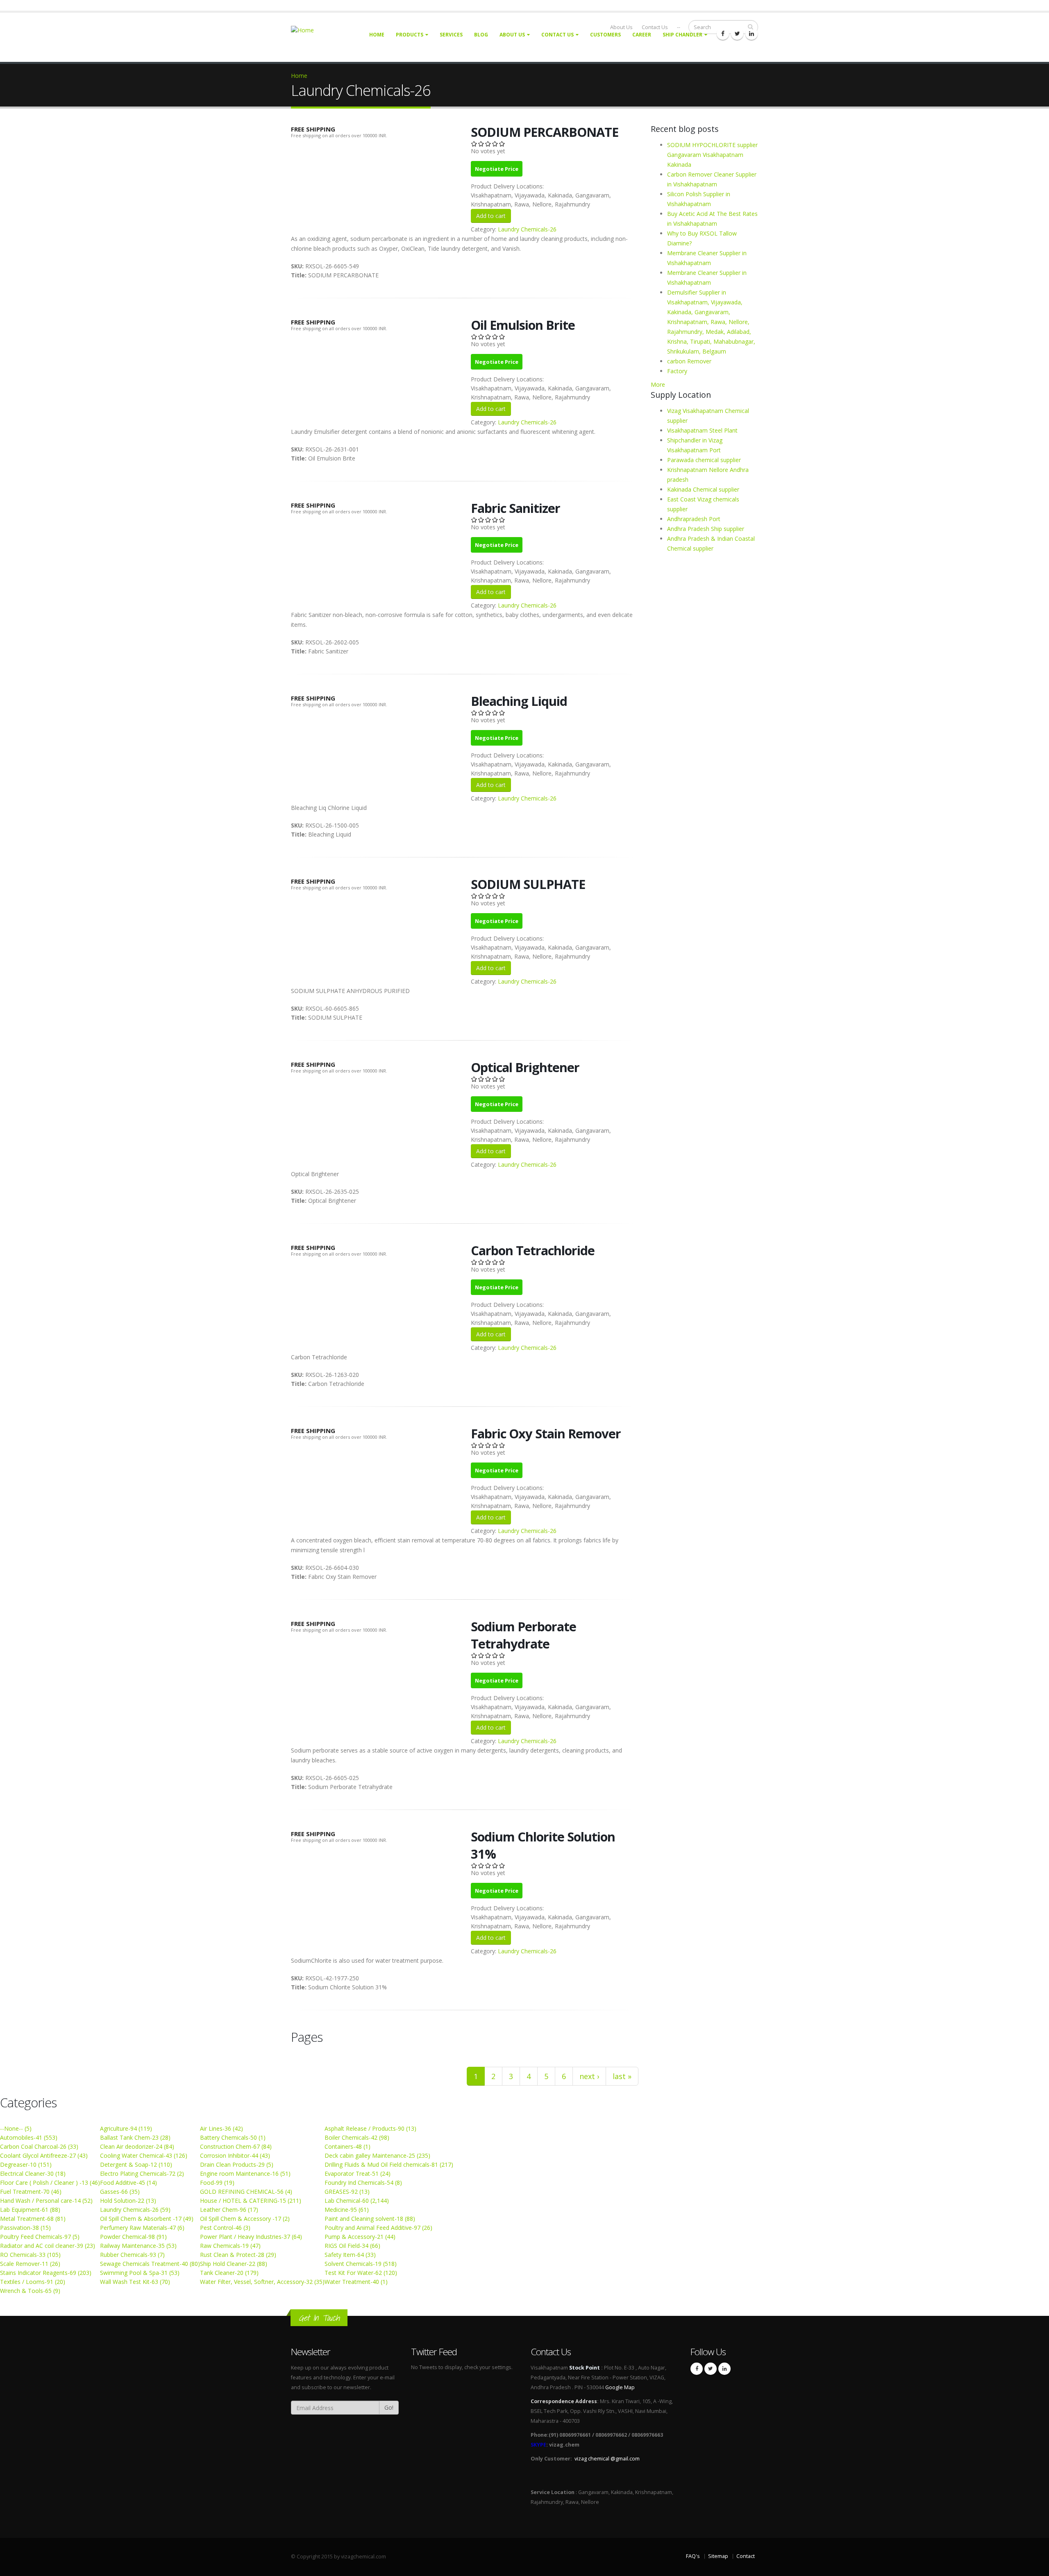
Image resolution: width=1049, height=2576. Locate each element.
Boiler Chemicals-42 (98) (357, 2137)
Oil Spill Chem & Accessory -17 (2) (245, 2219)
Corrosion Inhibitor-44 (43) (235, 2155)
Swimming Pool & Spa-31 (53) (140, 2273)
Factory (677, 371)
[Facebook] (723, 34)
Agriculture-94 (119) (126, 2128)
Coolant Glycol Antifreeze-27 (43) (44, 2155)
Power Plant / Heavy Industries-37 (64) (251, 2237)
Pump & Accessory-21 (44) (360, 2237)
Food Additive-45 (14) (128, 2183)
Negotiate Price (497, 169)
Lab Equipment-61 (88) (30, 2210)
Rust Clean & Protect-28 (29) (238, 2255)
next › (589, 2076)
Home (377, 35)
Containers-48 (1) (347, 2146)
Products (410, 35)
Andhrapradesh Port (694, 519)
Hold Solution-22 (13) (128, 2201)
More (658, 384)
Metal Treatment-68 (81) (33, 2219)
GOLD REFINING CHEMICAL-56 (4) (246, 2192)
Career (642, 35)
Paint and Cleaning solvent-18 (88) (370, 2219)
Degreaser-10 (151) (26, 2164)
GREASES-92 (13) (347, 2192)
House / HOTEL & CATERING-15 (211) (251, 2201)
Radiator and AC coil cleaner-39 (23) (48, 2246)
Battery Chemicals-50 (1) (233, 2137)
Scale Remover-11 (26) (30, 2264)
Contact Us (557, 35)
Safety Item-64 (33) (350, 2255)
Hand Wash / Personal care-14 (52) (46, 2201)
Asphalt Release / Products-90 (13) (370, 2128)
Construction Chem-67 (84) (236, 2146)
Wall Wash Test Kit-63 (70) (135, 2282)
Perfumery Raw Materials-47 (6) (142, 2228)
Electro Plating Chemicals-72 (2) (142, 2173)
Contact (746, 2556)
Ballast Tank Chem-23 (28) (135, 2137)
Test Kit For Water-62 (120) (361, 2273)
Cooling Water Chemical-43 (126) (144, 2155)
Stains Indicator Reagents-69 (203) (46, 2273)
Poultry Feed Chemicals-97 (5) (40, 2237)
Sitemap (718, 2556)
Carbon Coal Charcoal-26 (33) (39, 2146)
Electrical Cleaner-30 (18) (33, 2173)
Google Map (620, 2387)
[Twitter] (737, 34)
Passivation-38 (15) (25, 2228)
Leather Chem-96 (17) (229, 2210)
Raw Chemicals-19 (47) (230, 2246)
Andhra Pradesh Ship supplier (706, 529)
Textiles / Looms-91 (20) (33, 2282)
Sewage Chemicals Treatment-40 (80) (150, 2264)
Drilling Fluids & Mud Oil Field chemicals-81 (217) (389, 2164)
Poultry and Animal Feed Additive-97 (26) (378, 2228)
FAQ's (693, 2556)
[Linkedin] (752, 34)
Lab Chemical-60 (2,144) (357, 2201)
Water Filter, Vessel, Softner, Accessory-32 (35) (262, 2282)
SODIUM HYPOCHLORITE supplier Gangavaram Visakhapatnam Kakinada (712, 155)
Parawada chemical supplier (704, 460)
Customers (605, 35)
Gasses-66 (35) (120, 2192)
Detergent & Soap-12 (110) (136, 2164)
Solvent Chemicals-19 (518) (361, 2264)
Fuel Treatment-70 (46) (31, 2192)
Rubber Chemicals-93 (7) (132, 2255)
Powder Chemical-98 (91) (133, 2237)
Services (451, 35)
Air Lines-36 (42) (221, 2128)
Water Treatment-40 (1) (356, 2282)
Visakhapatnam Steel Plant (702, 430)
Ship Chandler (682, 35)
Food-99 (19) (217, 2183)
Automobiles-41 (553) (29, 2137)
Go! (389, 2407)
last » (622, 2076)
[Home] (307, 30)
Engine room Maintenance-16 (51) (245, 2173)
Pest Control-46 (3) (225, 2228)
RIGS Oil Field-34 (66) (352, 2246)
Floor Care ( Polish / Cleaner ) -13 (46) (50, 2183)
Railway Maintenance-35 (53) (138, 2246)
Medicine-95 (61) (347, 2210)
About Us (512, 35)
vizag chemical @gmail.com (607, 2459)
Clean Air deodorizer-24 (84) (137, 2146)
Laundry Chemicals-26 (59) (135, 2210)
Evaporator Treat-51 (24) (358, 2173)
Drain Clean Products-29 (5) (237, 2164)
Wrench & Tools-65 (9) (30, 2291)
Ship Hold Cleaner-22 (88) (234, 2264)
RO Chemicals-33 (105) (30, 2255)
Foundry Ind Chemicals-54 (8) (363, 2183)
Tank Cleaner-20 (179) (229, 2273)
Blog (481, 35)
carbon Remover (689, 361)
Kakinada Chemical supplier (703, 489)
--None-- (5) (16, 2128)
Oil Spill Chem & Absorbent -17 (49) (147, 2219)
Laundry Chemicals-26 (527, 229)
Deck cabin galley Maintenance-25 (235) (377, 2155)
